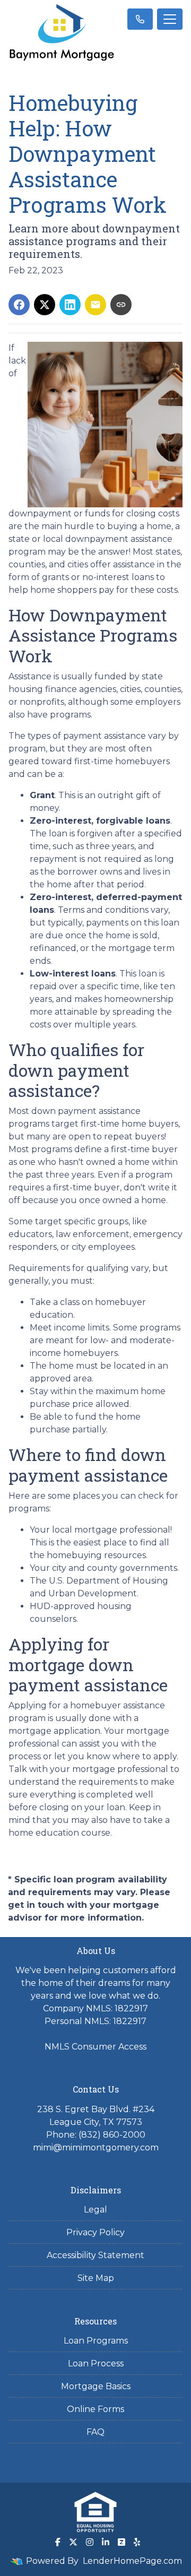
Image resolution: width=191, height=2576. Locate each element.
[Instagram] (90, 2542)
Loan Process (96, 2363)
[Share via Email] (95, 305)
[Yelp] (137, 2542)
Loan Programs (96, 2341)
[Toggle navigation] (170, 19)
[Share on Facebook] (19, 305)
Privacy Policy (95, 2232)
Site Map (96, 2278)
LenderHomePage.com (132, 2561)
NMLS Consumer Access (95, 2047)
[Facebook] (58, 2542)
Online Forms (95, 2409)
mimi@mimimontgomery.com (96, 2147)
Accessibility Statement (95, 2255)
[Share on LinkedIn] (70, 305)
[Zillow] (121, 2542)
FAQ (95, 2432)
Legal (95, 2210)
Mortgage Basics (96, 2386)
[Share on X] (45, 305)
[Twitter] (73, 2542)
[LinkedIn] (106, 2542)
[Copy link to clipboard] (121, 305)
